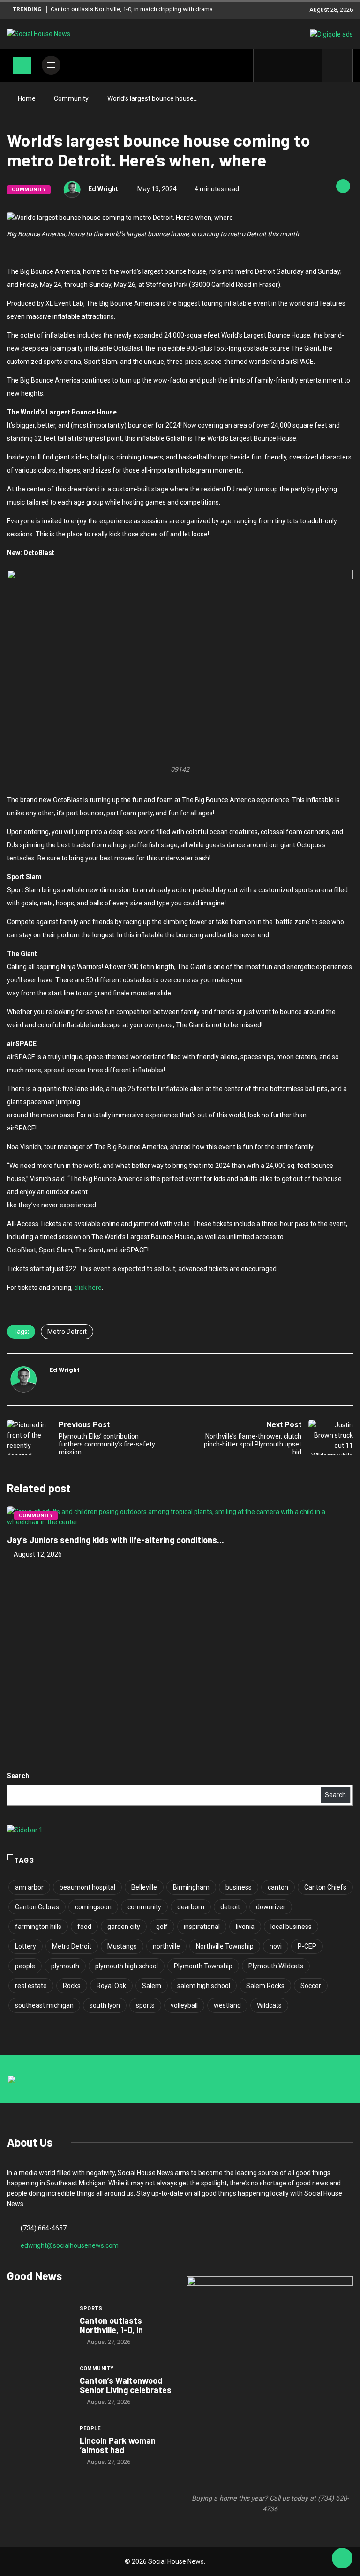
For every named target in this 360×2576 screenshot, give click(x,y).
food (84, 1927)
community (144, 1907)
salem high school (204, 1986)
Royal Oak (111, 1986)
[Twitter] (281, 65)
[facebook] (266, 65)
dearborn (191, 1907)
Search (18, 1776)
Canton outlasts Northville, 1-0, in (111, 2325)
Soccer (311, 1986)
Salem (152, 1986)
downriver (271, 1907)
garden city (124, 1927)
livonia (245, 1927)
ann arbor (29, 1887)
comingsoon (93, 1907)
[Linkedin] (310, 65)
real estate (31, 1986)
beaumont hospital (87, 1887)
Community (71, 98)
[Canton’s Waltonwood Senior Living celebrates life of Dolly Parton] (39, 2387)
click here (88, 1288)
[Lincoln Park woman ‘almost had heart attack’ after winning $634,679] (39, 2446)
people (25, 1966)
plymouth (65, 1966)
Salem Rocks (265, 1986)
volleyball (184, 2005)
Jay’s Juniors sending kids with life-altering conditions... (116, 1540)
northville (166, 1946)
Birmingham (191, 1887)
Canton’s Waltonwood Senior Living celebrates (126, 2385)
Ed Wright (103, 189)
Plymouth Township (203, 1966)
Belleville (144, 1887)
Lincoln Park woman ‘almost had (118, 2445)
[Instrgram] (296, 65)
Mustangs (122, 1946)
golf (162, 1927)
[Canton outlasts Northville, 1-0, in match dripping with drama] (39, 2327)
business (239, 1887)
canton (278, 1887)
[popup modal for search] (338, 65)
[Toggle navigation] (22, 65)
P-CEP (307, 1946)
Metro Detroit (67, 1332)
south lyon (105, 2005)
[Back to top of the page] (342, 2559)
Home (27, 98)
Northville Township (225, 1946)
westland (227, 2005)
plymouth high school (127, 1966)
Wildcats (269, 2005)
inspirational (202, 1927)
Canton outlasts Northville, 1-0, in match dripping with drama (132, 9)
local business (291, 1927)
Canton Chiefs (325, 1887)
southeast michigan (44, 2005)
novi (276, 1946)
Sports (91, 2309)
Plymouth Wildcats (276, 1966)
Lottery (26, 1946)
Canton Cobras (37, 1907)
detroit (230, 1907)
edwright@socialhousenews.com (70, 2245)
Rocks (72, 1986)
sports (145, 2005)
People (90, 2429)
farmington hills (38, 1927)
